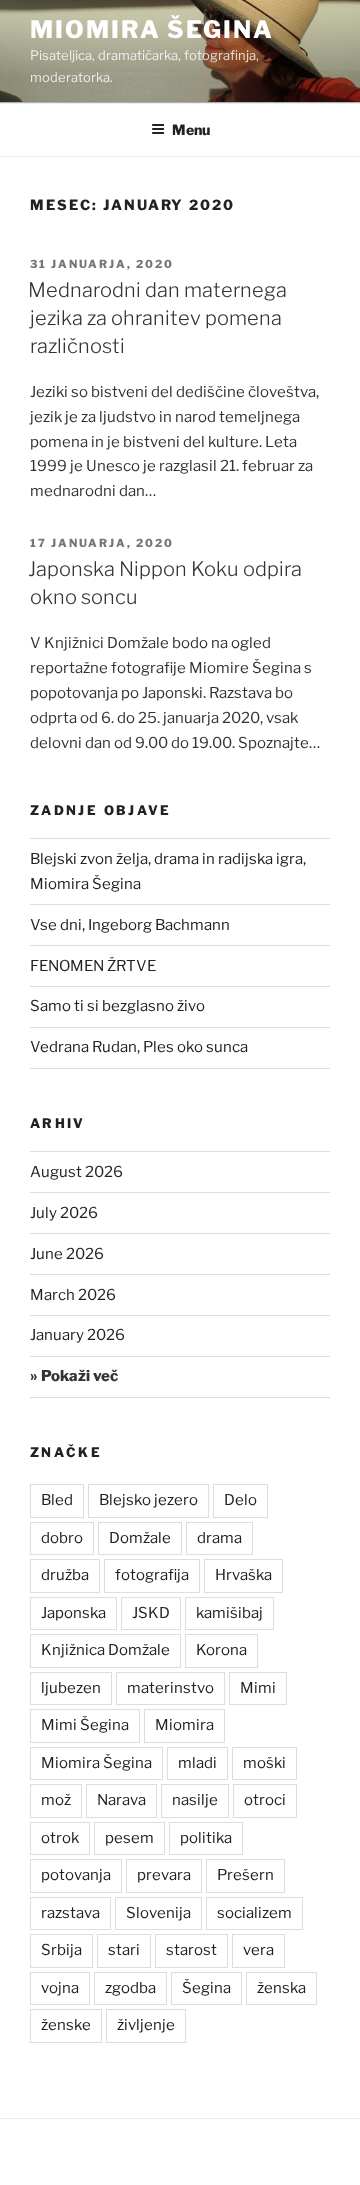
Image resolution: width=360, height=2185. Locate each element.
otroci (265, 1800)
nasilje (195, 1800)
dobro (62, 1538)
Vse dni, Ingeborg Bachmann (130, 925)
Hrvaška (243, 1575)
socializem (254, 1913)
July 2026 (64, 1213)
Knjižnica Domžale (105, 1650)
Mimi (258, 1688)
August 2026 (76, 1172)
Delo (240, 1500)
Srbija (61, 1950)
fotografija (152, 1575)
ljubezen (71, 1688)
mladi (197, 1763)
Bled (57, 1500)
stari (124, 1950)
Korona (221, 1650)
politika (206, 1838)
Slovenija (158, 1913)
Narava (121, 1800)
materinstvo (170, 1688)
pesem (129, 1838)
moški (264, 1763)
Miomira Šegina (152, 29)
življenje (146, 2025)
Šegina (206, 1988)
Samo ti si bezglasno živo (117, 1006)
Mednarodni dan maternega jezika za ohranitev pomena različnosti (157, 318)
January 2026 (77, 1335)
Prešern (245, 1875)
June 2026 (67, 1254)
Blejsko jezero (148, 1500)
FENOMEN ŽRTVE (93, 966)
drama (219, 1538)
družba (65, 1575)
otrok (60, 1838)
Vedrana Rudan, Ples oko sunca (139, 1047)
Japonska (73, 1613)
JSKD (151, 1613)
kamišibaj (229, 1613)
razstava (70, 1913)
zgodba (130, 1988)
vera (258, 1950)
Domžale (140, 1538)
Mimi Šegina (85, 1725)
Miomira (184, 1725)
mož (56, 1800)
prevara (164, 1875)
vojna (60, 1988)
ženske (66, 2025)
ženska (281, 1988)
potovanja (76, 1875)
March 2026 (73, 1295)
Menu (191, 129)
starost (191, 1950)
